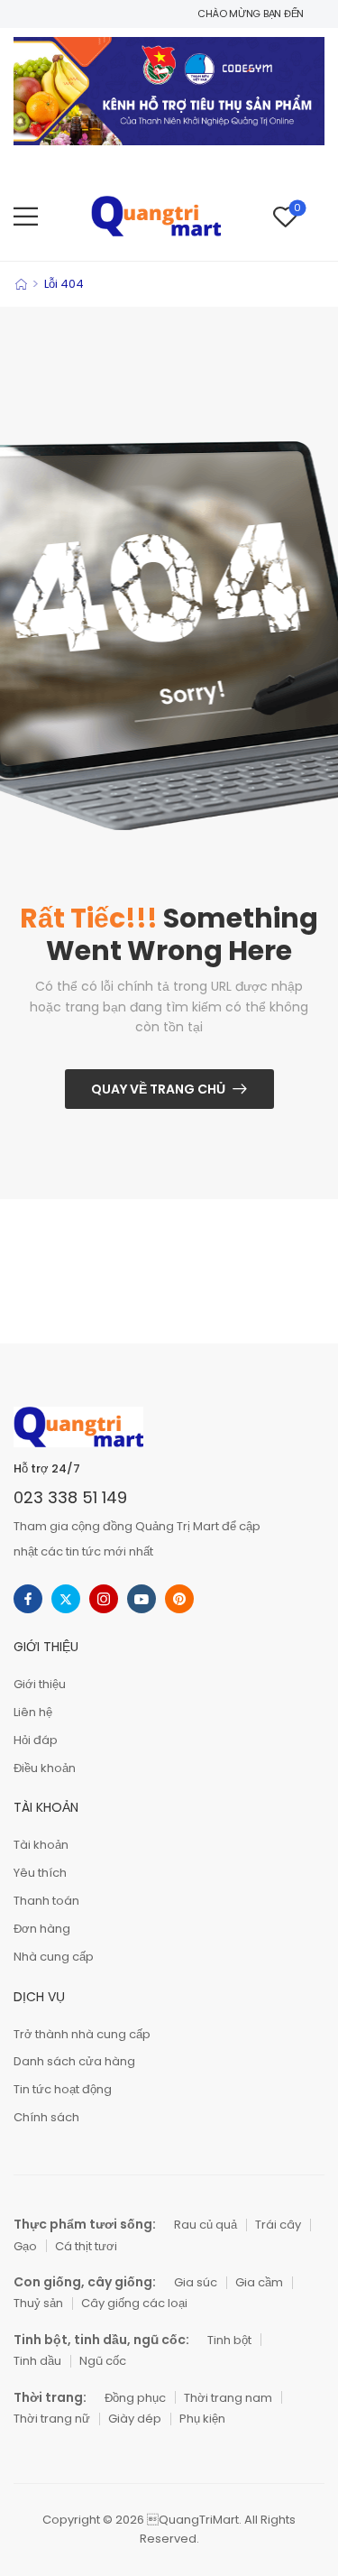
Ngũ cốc (103, 2361)
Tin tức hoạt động (63, 2089)
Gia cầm (259, 2282)
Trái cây (278, 2225)
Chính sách (46, 2117)
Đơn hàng (42, 1929)
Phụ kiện (202, 2419)
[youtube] (142, 1599)
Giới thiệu (40, 1684)
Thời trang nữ (52, 2419)
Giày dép (135, 2419)
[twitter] (66, 1599)
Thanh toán (46, 1901)
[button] (26, 216)
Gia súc (196, 2282)
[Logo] (156, 216)
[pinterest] (179, 1599)
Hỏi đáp (36, 1740)
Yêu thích (40, 1873)
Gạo (25, 2246)
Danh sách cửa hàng (74, 2061)
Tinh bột (229, 2340)
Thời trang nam (228, 2398)
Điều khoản (45, 1768)
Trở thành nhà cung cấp (82, 2034)
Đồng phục (135, 2398)
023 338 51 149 (70, 1497)
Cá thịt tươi (86, 2246)
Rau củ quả (206, 2225)
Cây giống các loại (134, 2303)
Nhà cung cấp (54, 1957)
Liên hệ (33, 1712)
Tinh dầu (37, 2361)
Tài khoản (41, 1845)
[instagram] (104, 1599)
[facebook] (28, 1599)
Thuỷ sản (38, 2303)
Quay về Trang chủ (158, 1089)
